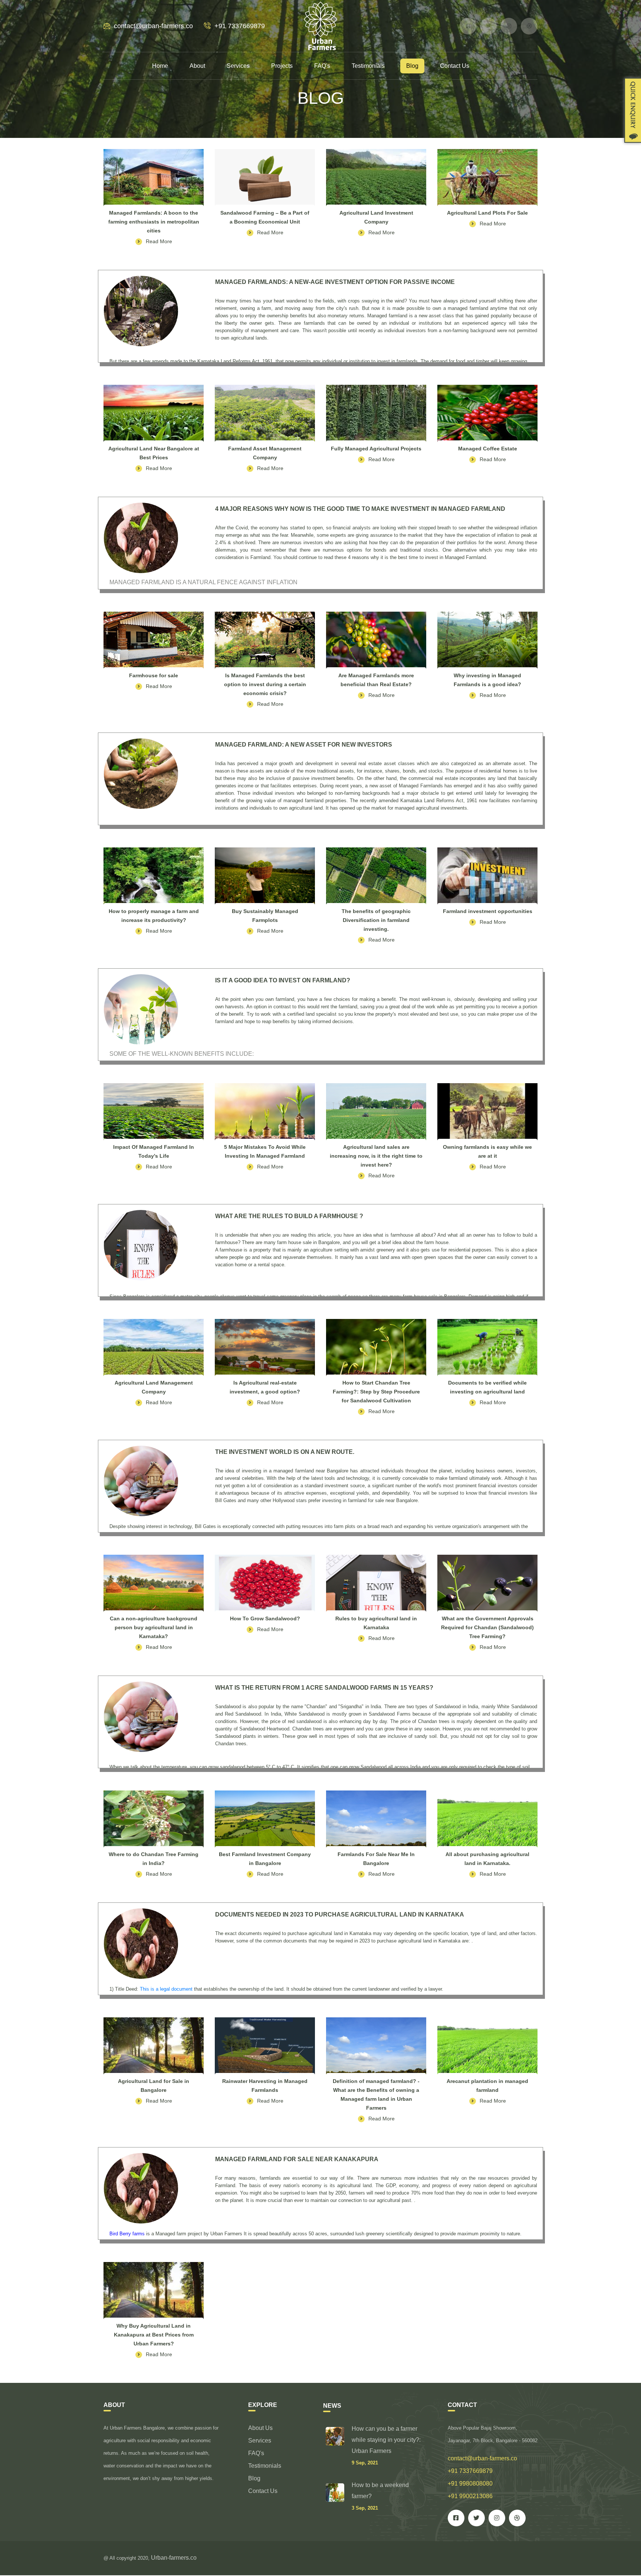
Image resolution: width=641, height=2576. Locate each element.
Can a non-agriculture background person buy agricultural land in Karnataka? (154, 1627)
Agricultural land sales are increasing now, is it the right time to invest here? (376, 1156)
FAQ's (322, 66)
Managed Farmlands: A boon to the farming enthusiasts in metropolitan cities (154, 222)
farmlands (271, 2178)
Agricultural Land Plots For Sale (487, 213)
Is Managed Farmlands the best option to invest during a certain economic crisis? (265, 684)
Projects (282, 66)
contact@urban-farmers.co (153, 26)
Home (160, 66)
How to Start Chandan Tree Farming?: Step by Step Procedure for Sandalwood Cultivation (376, 1392)
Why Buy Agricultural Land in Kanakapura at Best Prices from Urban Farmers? (154, 2335)
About (197, 66)
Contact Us (455, 66)
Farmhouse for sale (154, 675)
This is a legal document (166, 1989)
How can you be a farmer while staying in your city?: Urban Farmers (386, 2440)
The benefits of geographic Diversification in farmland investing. (376, 920)
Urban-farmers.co (174, 2558)
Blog (412, 66)
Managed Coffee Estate (488, 449)
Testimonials (368, 66)
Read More (159, 241)
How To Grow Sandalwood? (265, 1618)
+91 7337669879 (240, 26)
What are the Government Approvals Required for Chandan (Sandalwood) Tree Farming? (487, 1627)
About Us (260, 2428)
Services (238, 66)
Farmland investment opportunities (488, 911)
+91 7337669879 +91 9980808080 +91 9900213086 (470, 2484)
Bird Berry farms (127, 2234)
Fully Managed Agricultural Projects (376, 449)
